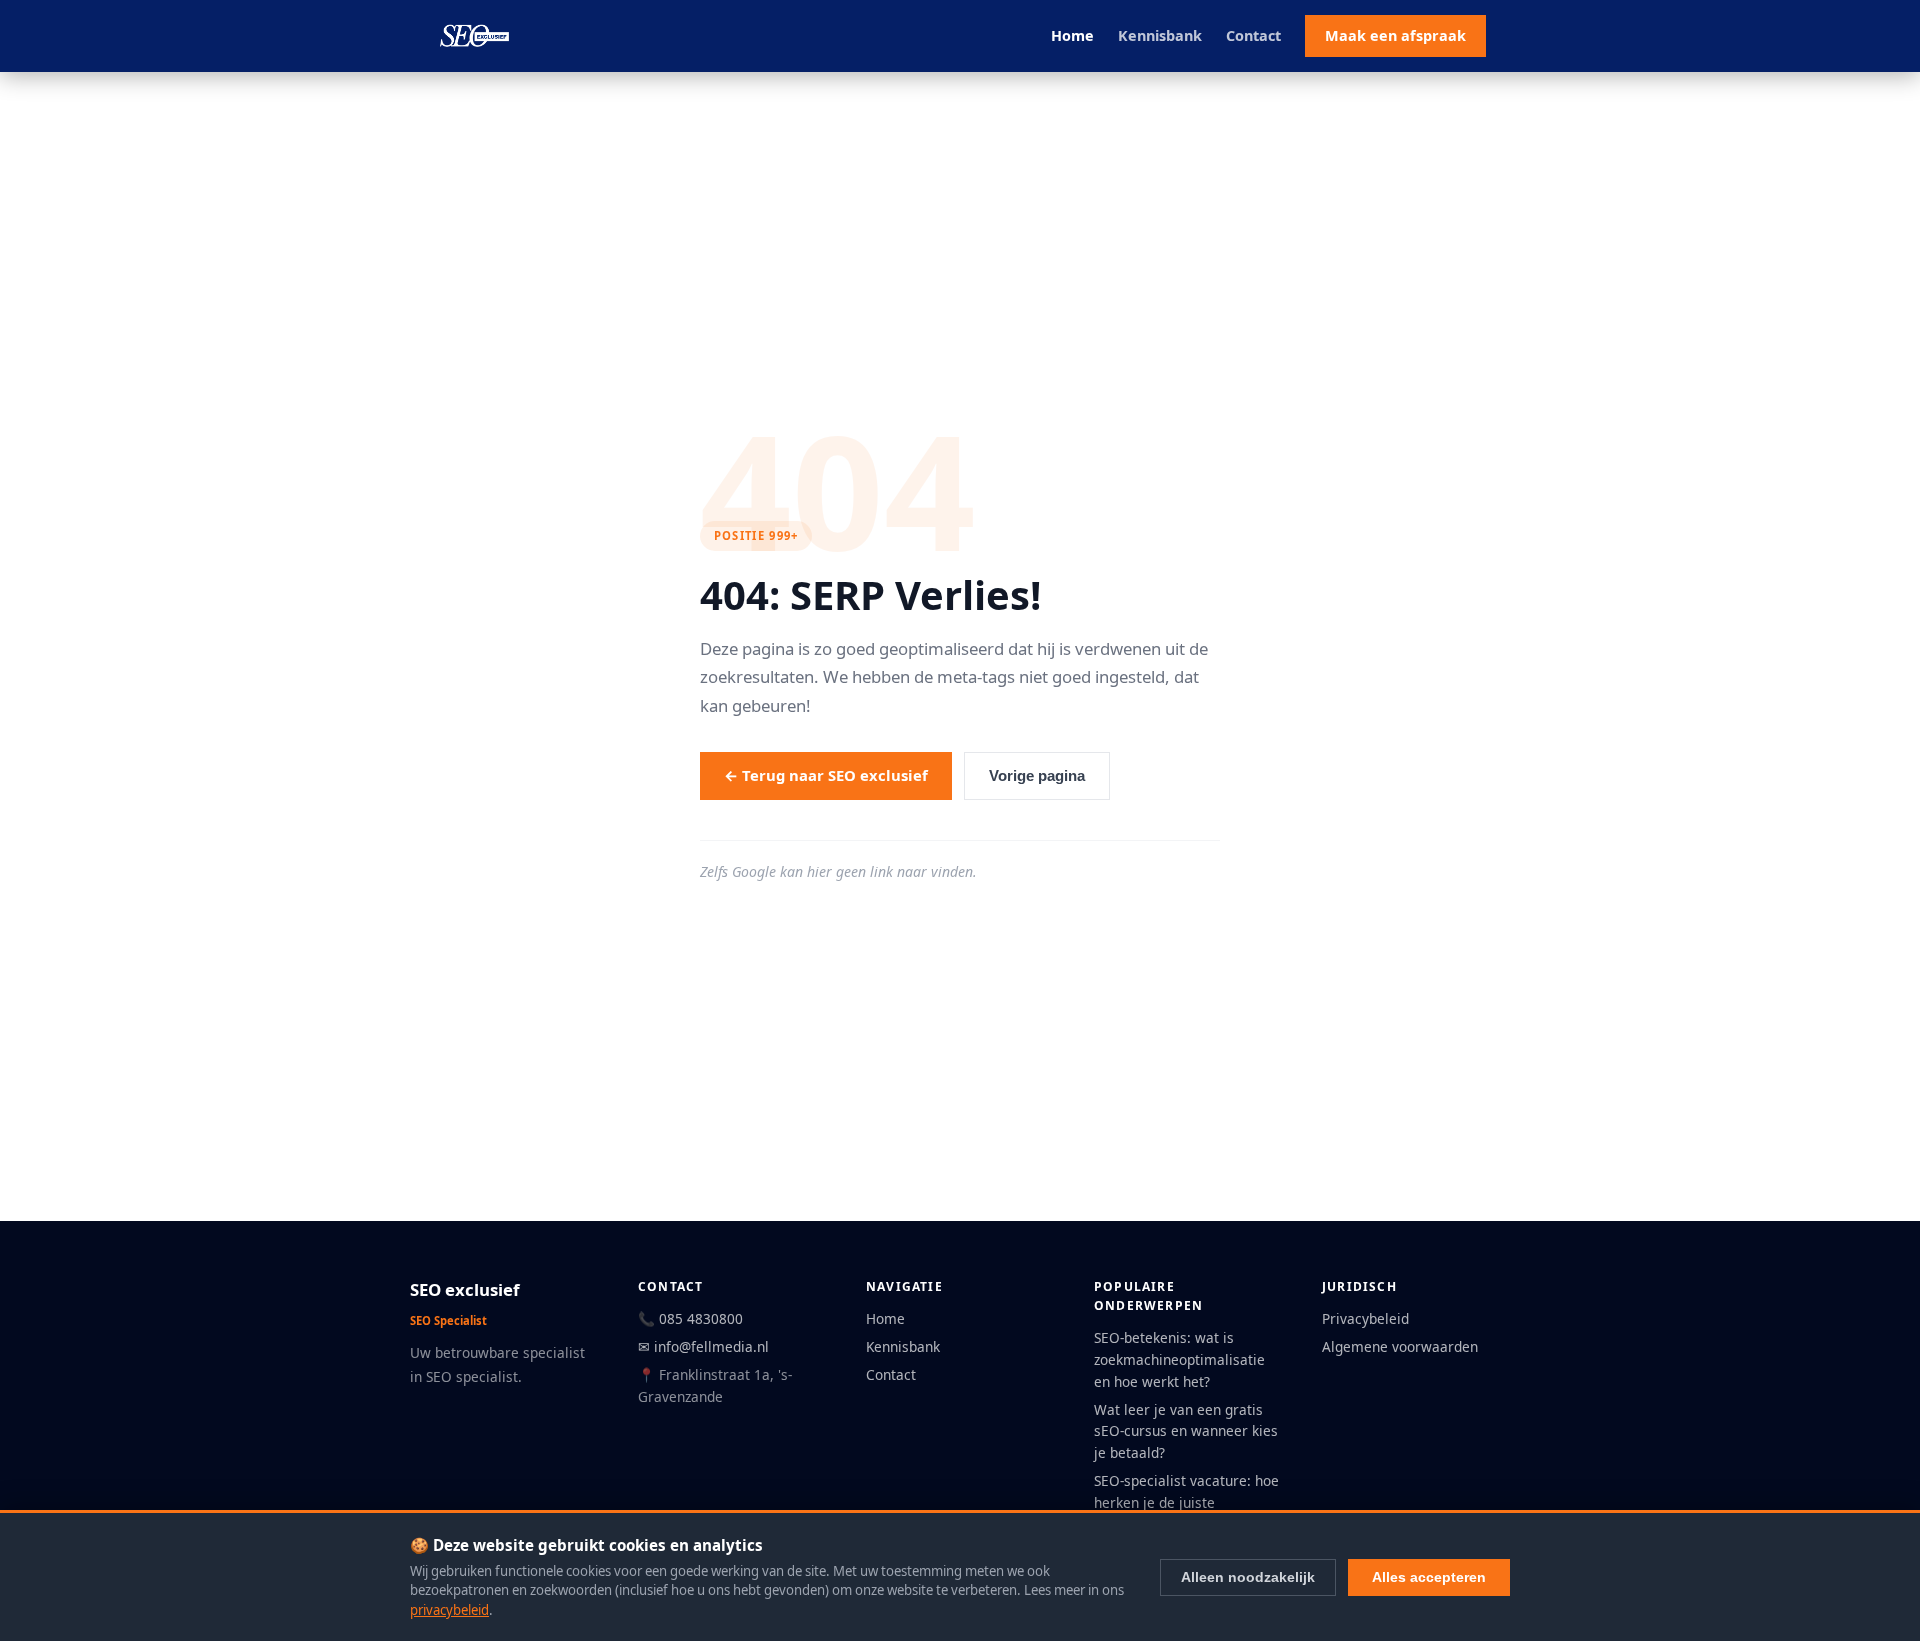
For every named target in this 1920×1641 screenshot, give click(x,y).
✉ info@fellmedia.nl (703, 1346)
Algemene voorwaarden (1400, 1346)
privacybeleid (449, 1610)
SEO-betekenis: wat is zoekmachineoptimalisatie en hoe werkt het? (1179, 1359)
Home (1072, 35)
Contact (1253, 35)
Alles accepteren (1429, 1577)
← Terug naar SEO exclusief (826, 775)
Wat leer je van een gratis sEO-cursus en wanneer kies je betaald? (1186, 1431)
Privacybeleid (1365, 1318)
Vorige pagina (1037, 776)
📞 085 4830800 (690, 1318)
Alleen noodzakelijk (1248, 1577)
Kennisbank (1160, 35)
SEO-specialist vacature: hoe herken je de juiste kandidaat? (1186, 1502)
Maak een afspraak (1395, 35)
